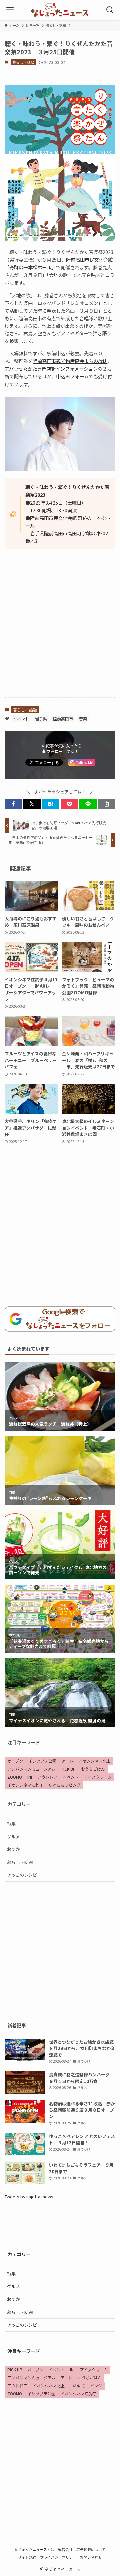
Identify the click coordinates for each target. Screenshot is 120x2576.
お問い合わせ (91, 2557)
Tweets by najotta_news (29, 2196)
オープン (15, 1761)
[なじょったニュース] (60, 10)
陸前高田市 (63, 718)
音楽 (83, 718)
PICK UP (68, 1769)
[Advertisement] (60, 629)
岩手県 (41, 718)
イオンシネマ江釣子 (25, 1785)
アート (67, 1761)
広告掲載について (91, 2549)
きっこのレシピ (22, 1875)
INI (30, 1777)
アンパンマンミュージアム (31, 1769)
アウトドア (47, 1777)
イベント (21, 718)
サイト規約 (27, 2557)
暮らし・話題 (23, 62)
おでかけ (16, 1849)
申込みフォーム (72, 376)
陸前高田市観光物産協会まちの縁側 (70, 361)
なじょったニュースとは (34, 2549)
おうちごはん (93, 1769)
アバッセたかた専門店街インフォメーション (51, 369)
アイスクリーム (98, 1777)
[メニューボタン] (10, 10)
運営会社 (65, 2549)
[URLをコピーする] (107, 804)
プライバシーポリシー (58, 2557)
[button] (13, 804)
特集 (11, 1824)
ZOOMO (15, 1777)
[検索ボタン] (110, 10)
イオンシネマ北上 (95, 1761)
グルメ (13, 1837)
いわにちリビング (65, 1785)
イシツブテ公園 (42, 1761)
